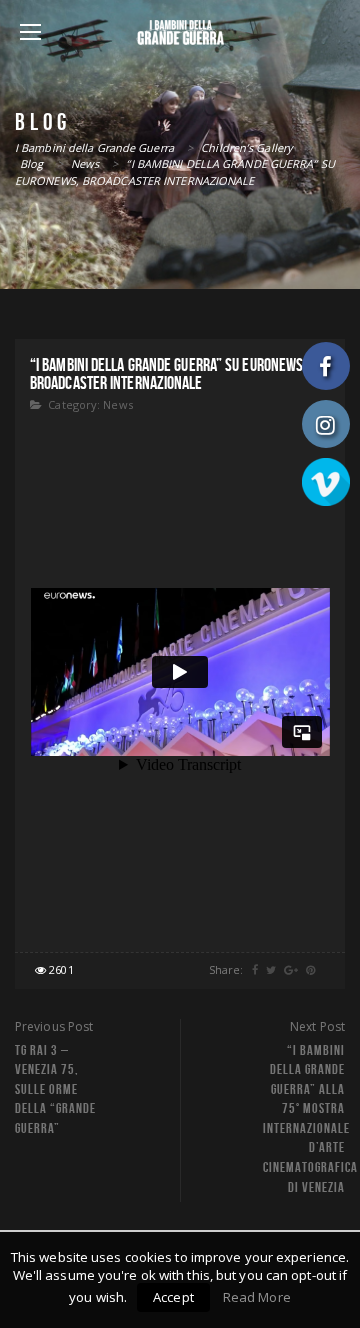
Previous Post (54, 1026)
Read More (257, 1297)
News (117, 404)
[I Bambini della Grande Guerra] (179, 32)
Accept (173, 1297)
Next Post (317, 1026)
